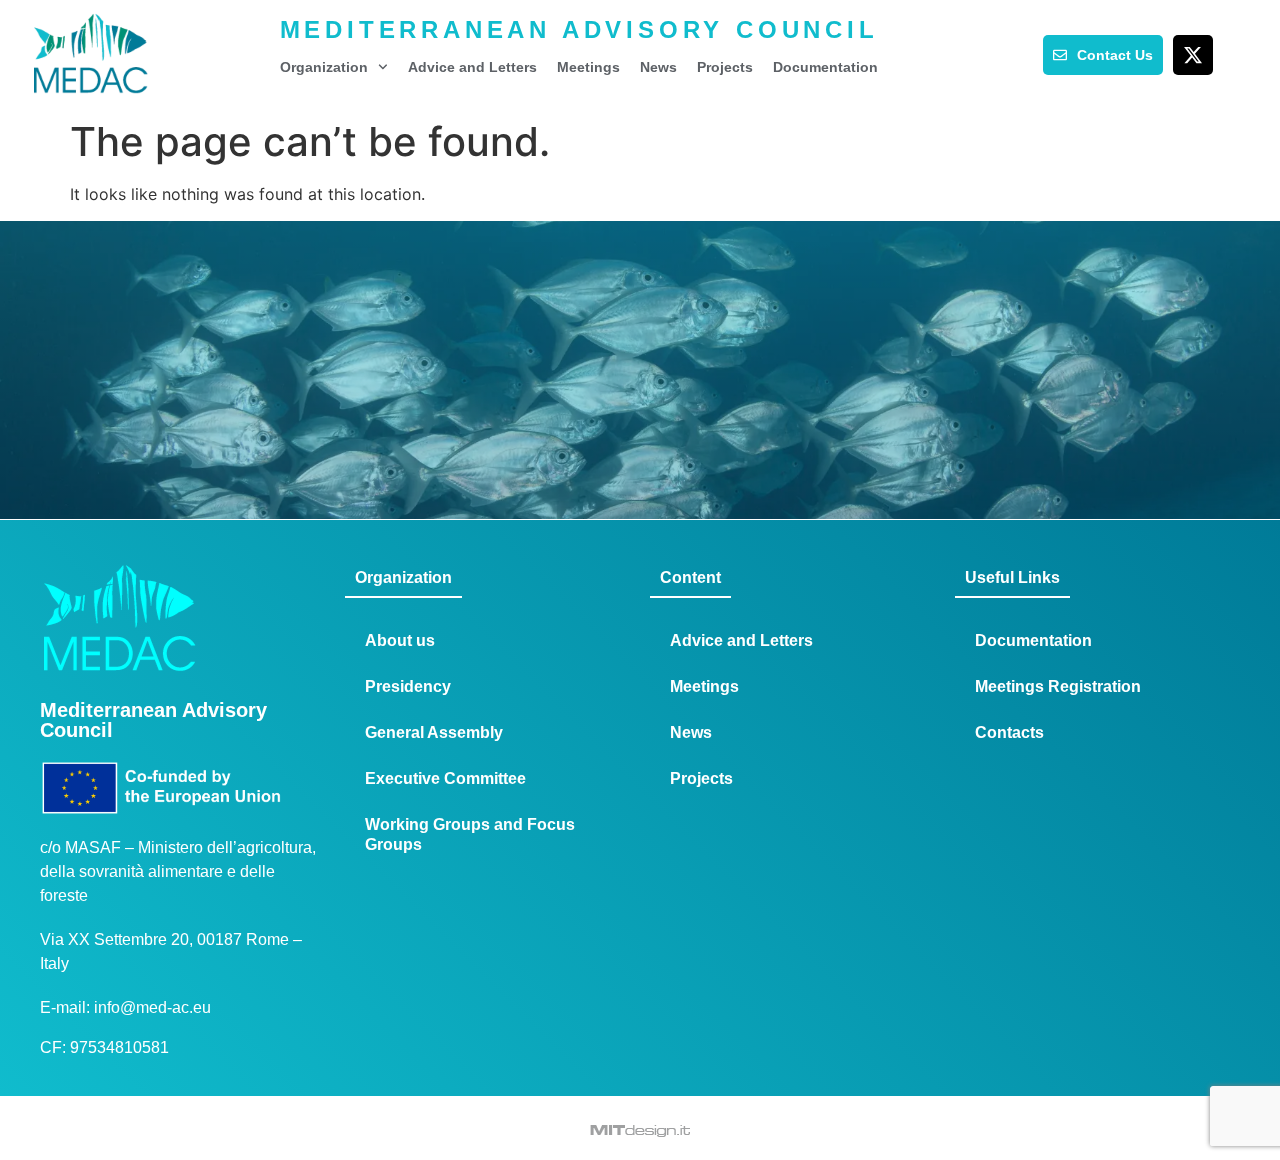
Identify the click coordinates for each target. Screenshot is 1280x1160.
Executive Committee (445, 778)
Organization (324, 67)
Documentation (825, 67)
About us (400, 640)
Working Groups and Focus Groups (470, 834)
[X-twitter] (1193, 55)
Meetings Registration (1058, 686)
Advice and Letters (472, 67)
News (658, 67)
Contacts (1009, 732)
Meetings (588, 67)
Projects (725, 67)
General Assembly (434, 732)
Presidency (408, 686)
